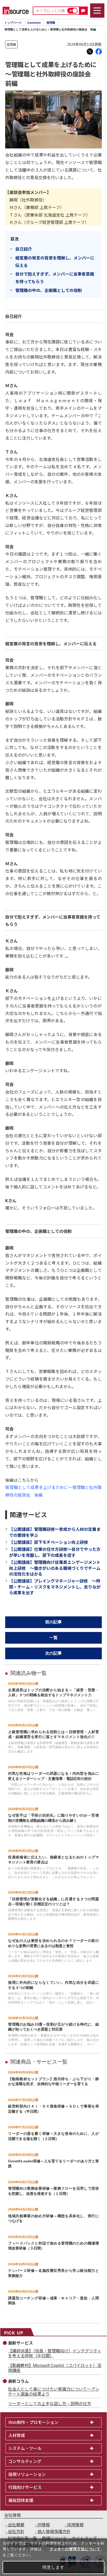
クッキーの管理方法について (75, 2549)
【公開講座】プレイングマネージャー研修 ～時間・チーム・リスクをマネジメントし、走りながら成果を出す (55, 1587)
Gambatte (34, 23)
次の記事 (53, 1653)
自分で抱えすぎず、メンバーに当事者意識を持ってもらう (55, 278)
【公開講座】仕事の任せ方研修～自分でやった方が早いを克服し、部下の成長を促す (55, 1552)
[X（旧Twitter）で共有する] (90, 51)
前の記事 (53, 1622)
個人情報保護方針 (54, 2531)
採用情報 (75, 2525)
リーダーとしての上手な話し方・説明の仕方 (50, 2403)
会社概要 (16, 2525)
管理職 (51, 23)
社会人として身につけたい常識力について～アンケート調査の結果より (54, 2391)
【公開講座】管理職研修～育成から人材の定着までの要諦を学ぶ (55, 1532)
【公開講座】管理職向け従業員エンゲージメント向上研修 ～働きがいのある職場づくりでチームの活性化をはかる (55, 1568)
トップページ (13, 23)
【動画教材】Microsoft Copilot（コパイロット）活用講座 (55, 2368)
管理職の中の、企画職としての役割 (49, 290)
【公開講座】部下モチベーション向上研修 (49, 1542)
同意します (53, 2567)
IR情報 (44, 2525)
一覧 (53, 1638)
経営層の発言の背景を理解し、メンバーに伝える (55, 261)
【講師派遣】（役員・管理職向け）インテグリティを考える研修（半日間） (55, 2353)
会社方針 (16, 2531)
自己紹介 (24, 249)
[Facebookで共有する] (99, 51)
